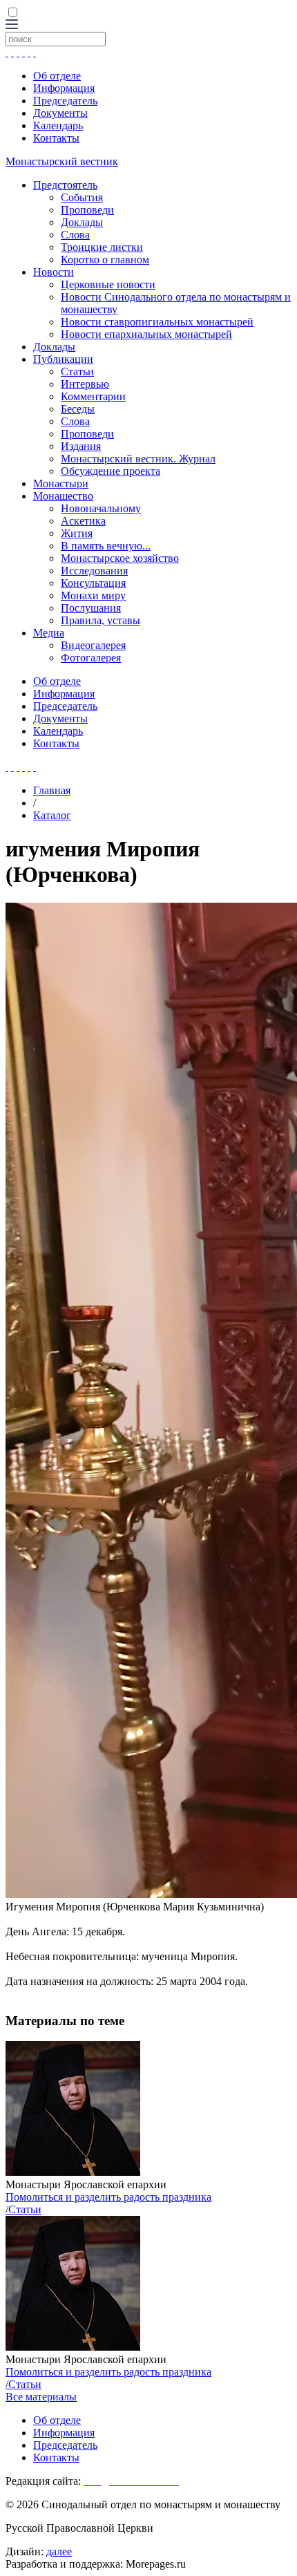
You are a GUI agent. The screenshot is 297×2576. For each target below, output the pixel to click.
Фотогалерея (91, 658)
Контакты (56, 138)
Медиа (49, 633)
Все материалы (41, 2397)
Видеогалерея (93, 645)
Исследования (94, 571)
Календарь (58, 125)
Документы (60, 113)
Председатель (65, 101)
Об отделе (57, 76)
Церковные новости (108, 284)
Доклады (82, 222)
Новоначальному (101, 508)
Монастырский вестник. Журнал (138, 459)
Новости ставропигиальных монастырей (157, 322)
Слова (75, 235)
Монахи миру (93, 595)
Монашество (63, 496)
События (82, 197)
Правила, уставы (100, 620)
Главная (52, 790)
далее (59, 2551)
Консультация (93, 583)
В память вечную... (106, 546)
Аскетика (83, 521)
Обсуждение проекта (111, 471)
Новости (54, 272)
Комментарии (93, 396)
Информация (64, 88)
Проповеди (87, 210)
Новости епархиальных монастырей (146, 334)
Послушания (91, 608)
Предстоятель (65, 185)
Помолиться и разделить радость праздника (108, 2197)
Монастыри (61, 483)
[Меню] (12, 25)
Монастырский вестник (62, 161)
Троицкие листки (102, 247)
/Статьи (23, 2209)
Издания (81, 446)
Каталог (52, 815)
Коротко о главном (105, 260)
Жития (77, 533)
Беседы (78, 409)
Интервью (85, 384)
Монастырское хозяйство (120, 558)
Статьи (77, 372)
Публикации (63, 359)
